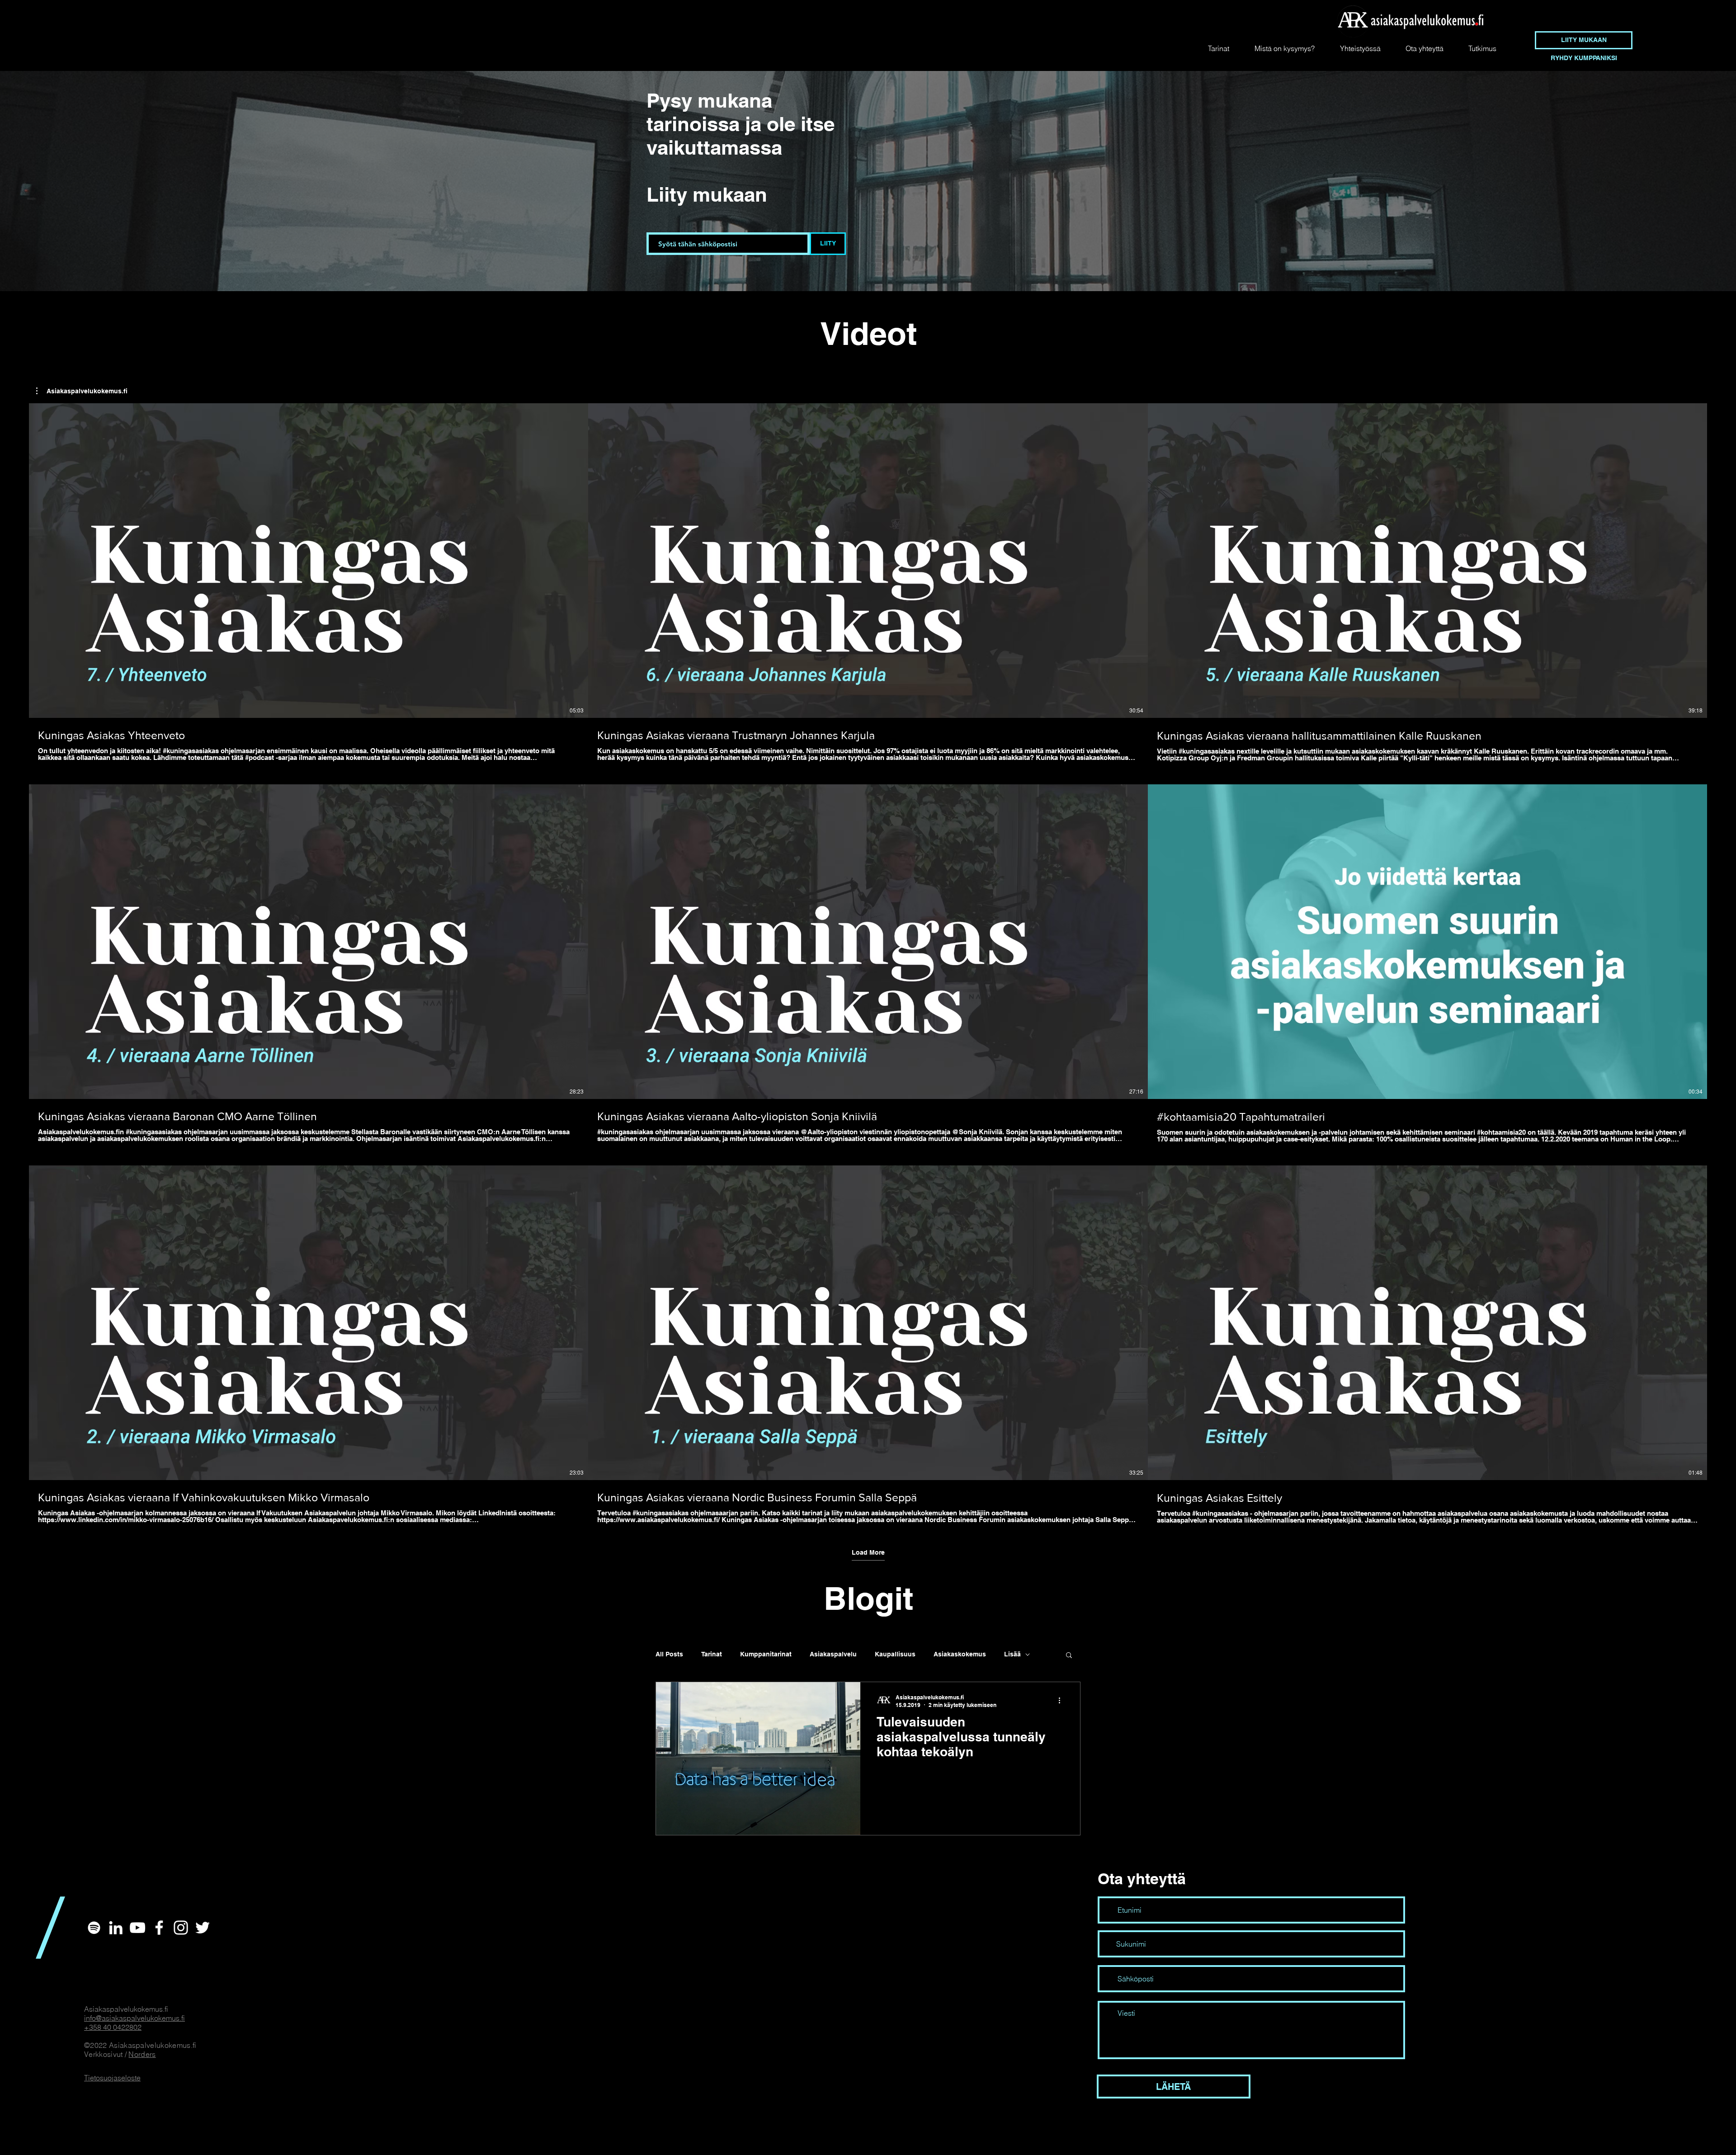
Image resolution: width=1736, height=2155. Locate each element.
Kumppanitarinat (766, 1654)
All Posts (669, 1654)
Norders (142, 2054)
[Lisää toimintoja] (1062, 1701)
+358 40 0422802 (113, 2027)
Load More (868, 1552)
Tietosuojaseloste (112, 2078)
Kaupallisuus (895, 1654)
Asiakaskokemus (960, 1654)
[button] (82, 391)
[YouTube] (137, 1928)
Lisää (1012, 1654)
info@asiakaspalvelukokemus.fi (134, 2018)
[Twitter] (203, 1928)
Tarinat (712, 1654)
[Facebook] (159, 1928)
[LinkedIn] (116, 1928)
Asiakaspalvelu (833, 1654)
